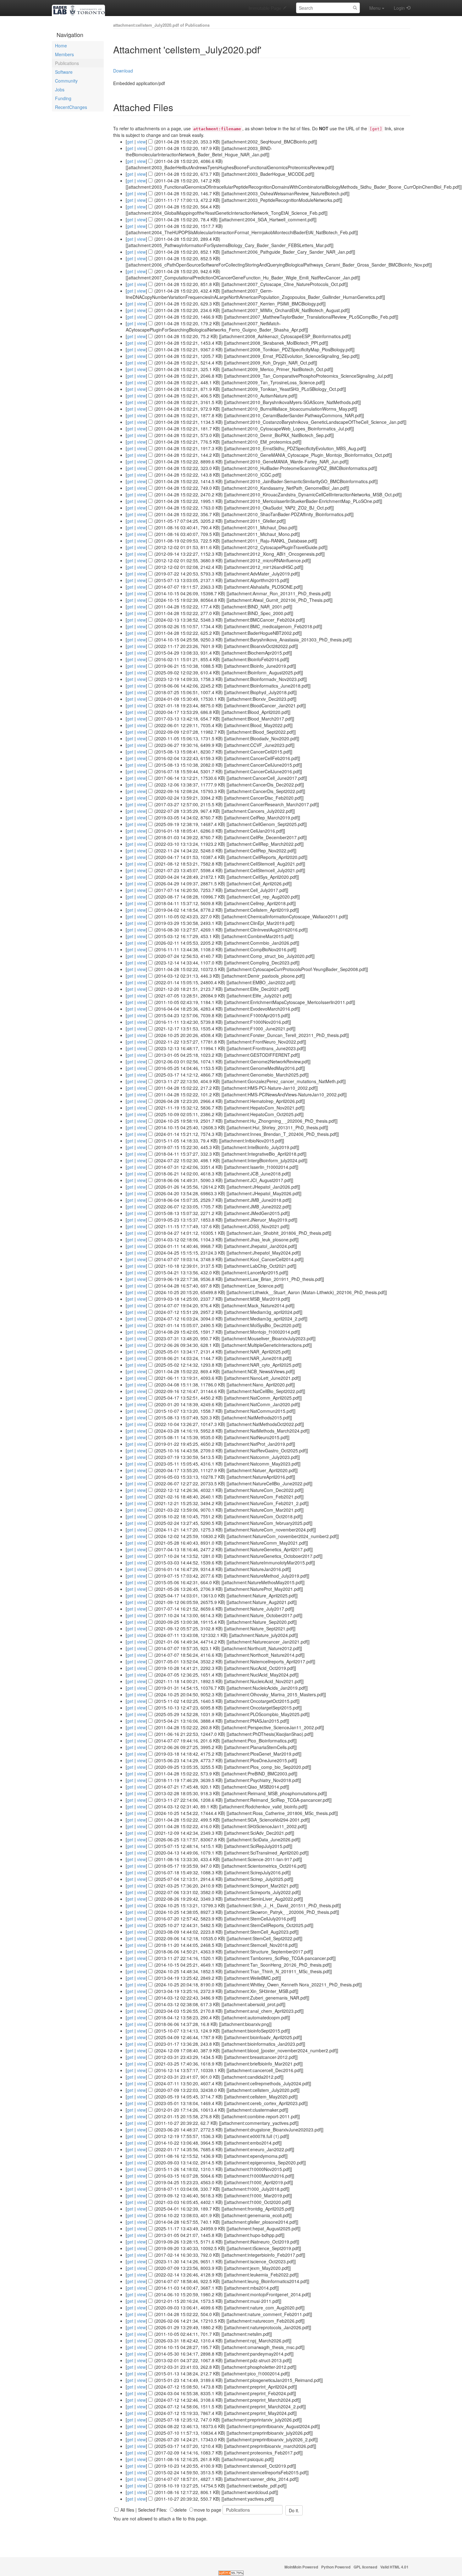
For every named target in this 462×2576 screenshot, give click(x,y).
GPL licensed (365, 2567)
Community (66, 81)
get (130, 142)
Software (64, 72)
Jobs (60, 89)
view (141, 142)
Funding (63, 98)
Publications (67, 63)
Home (61, 46)
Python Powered (336, 2567)
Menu (375, 8)
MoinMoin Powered (301, 2567)
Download (123, 71)
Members (64, 54)
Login (399, 8)
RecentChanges (71, 107)
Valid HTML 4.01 (394, 2567)
